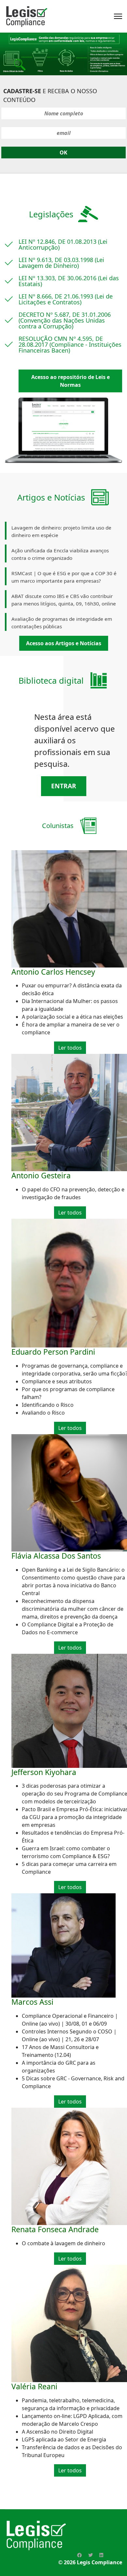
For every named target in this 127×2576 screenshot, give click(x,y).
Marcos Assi (32, 2002)
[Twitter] (91, 2555)
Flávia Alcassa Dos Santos (56, 1556)
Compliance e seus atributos (57, 1381)
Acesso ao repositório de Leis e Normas (71, 381)
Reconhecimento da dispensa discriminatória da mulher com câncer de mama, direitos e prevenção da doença (73, 1609)
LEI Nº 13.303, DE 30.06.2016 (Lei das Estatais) (69, 281)
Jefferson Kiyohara (44, 1772)
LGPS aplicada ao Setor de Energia (64, 2439)
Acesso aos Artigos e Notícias (64, 643)
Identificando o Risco (48, 1405)
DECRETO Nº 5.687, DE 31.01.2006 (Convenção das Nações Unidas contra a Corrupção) (65, 320)
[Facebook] (79, 2555)
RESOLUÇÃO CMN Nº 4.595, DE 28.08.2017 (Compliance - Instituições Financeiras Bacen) (70, 344)
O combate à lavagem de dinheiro (63, 2243)
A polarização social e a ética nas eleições (72, 1017)
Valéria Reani (34, 2386)
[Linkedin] (101, 2555)
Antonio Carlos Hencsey (53, 972)
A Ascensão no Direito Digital (57, 2432)
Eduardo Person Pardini (53, 1352)
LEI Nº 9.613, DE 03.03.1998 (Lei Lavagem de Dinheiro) (61, 263)
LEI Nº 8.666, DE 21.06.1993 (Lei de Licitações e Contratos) (66, 299)
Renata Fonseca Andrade (55, 2229)
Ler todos (70, 1048)
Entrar (64, 786)
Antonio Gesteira (41, 1175)
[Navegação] (118, 16)
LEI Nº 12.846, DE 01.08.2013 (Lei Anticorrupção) (63, 244)
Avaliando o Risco (43, 1413)
